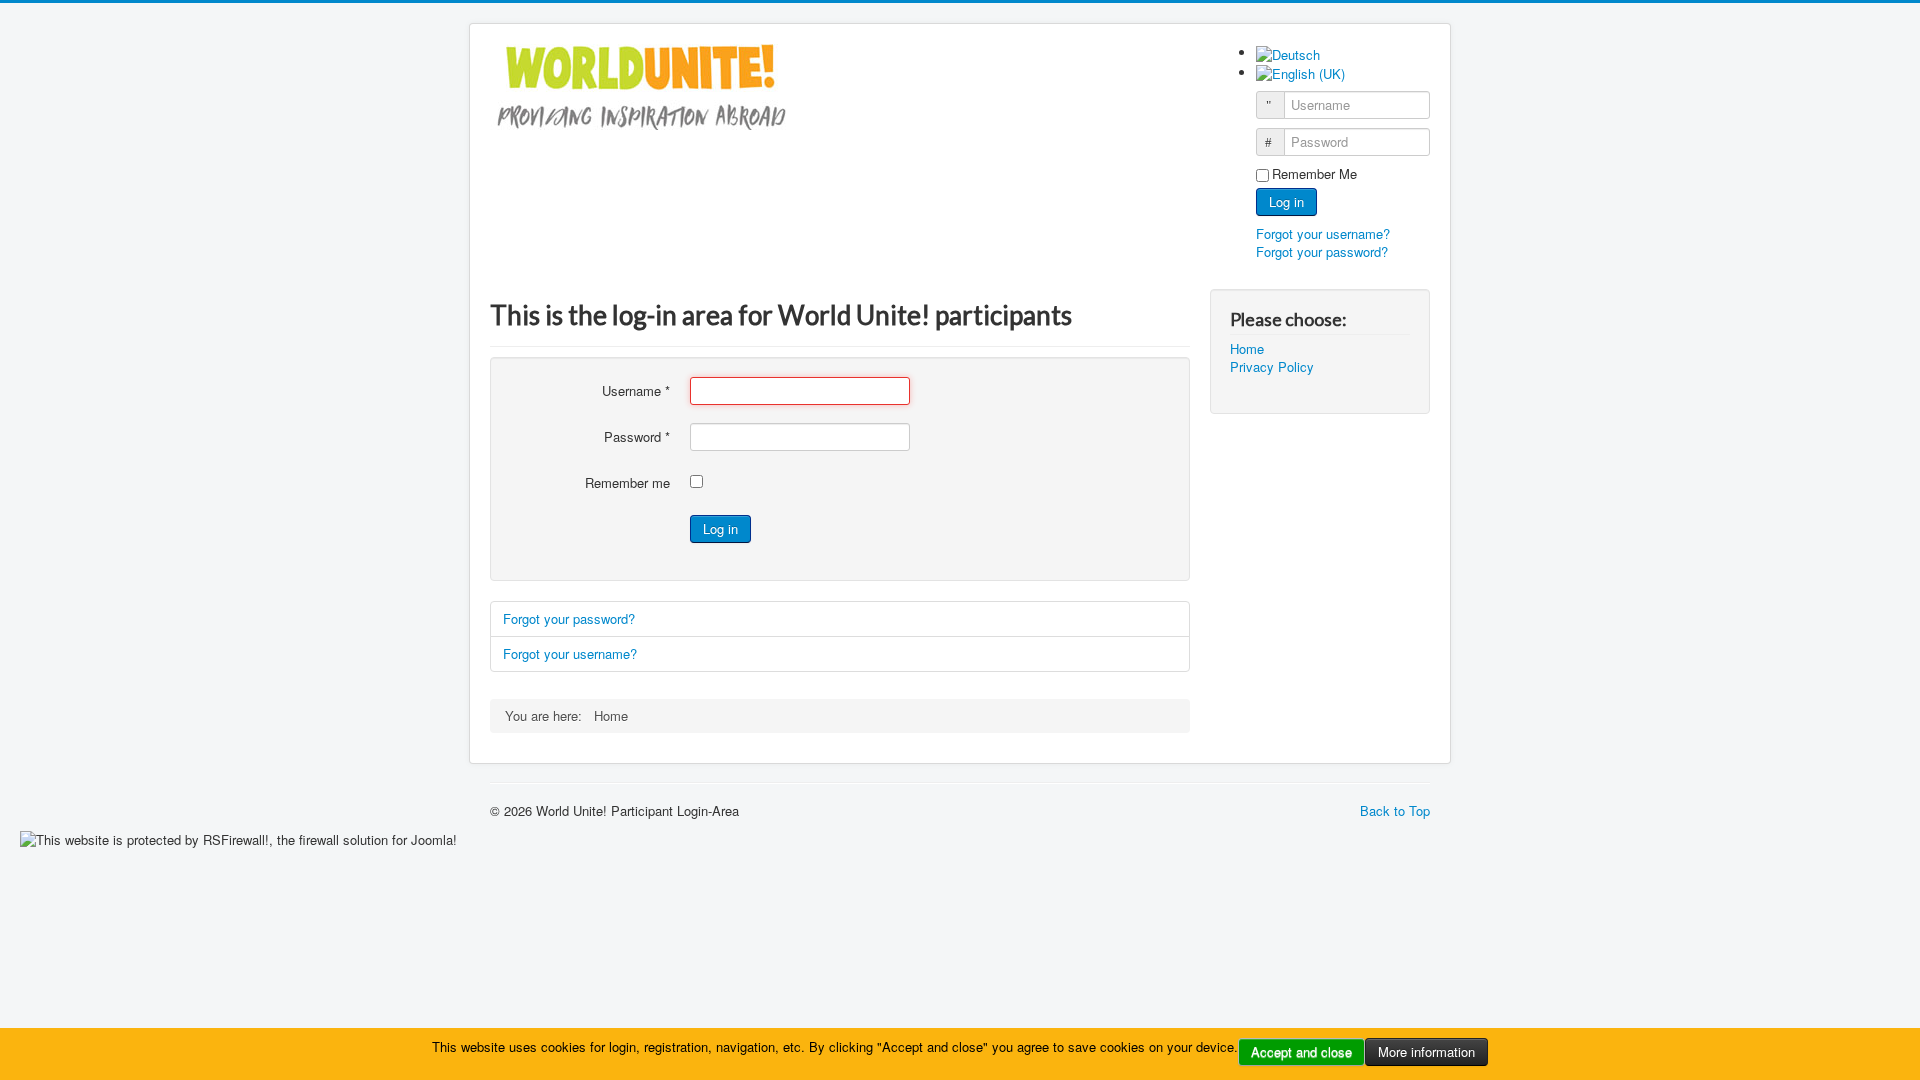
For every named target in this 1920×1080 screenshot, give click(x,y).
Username (636, 391)
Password (637, 437)
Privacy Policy (1272, 367)
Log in (1286, 201)
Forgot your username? (1323, 233)
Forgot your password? (1322, 251)
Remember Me (1314, 174)
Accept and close (1301, 1051)
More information (1426, 1051)
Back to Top (1395, 810)
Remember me (627, 483)
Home (1247, 349)
